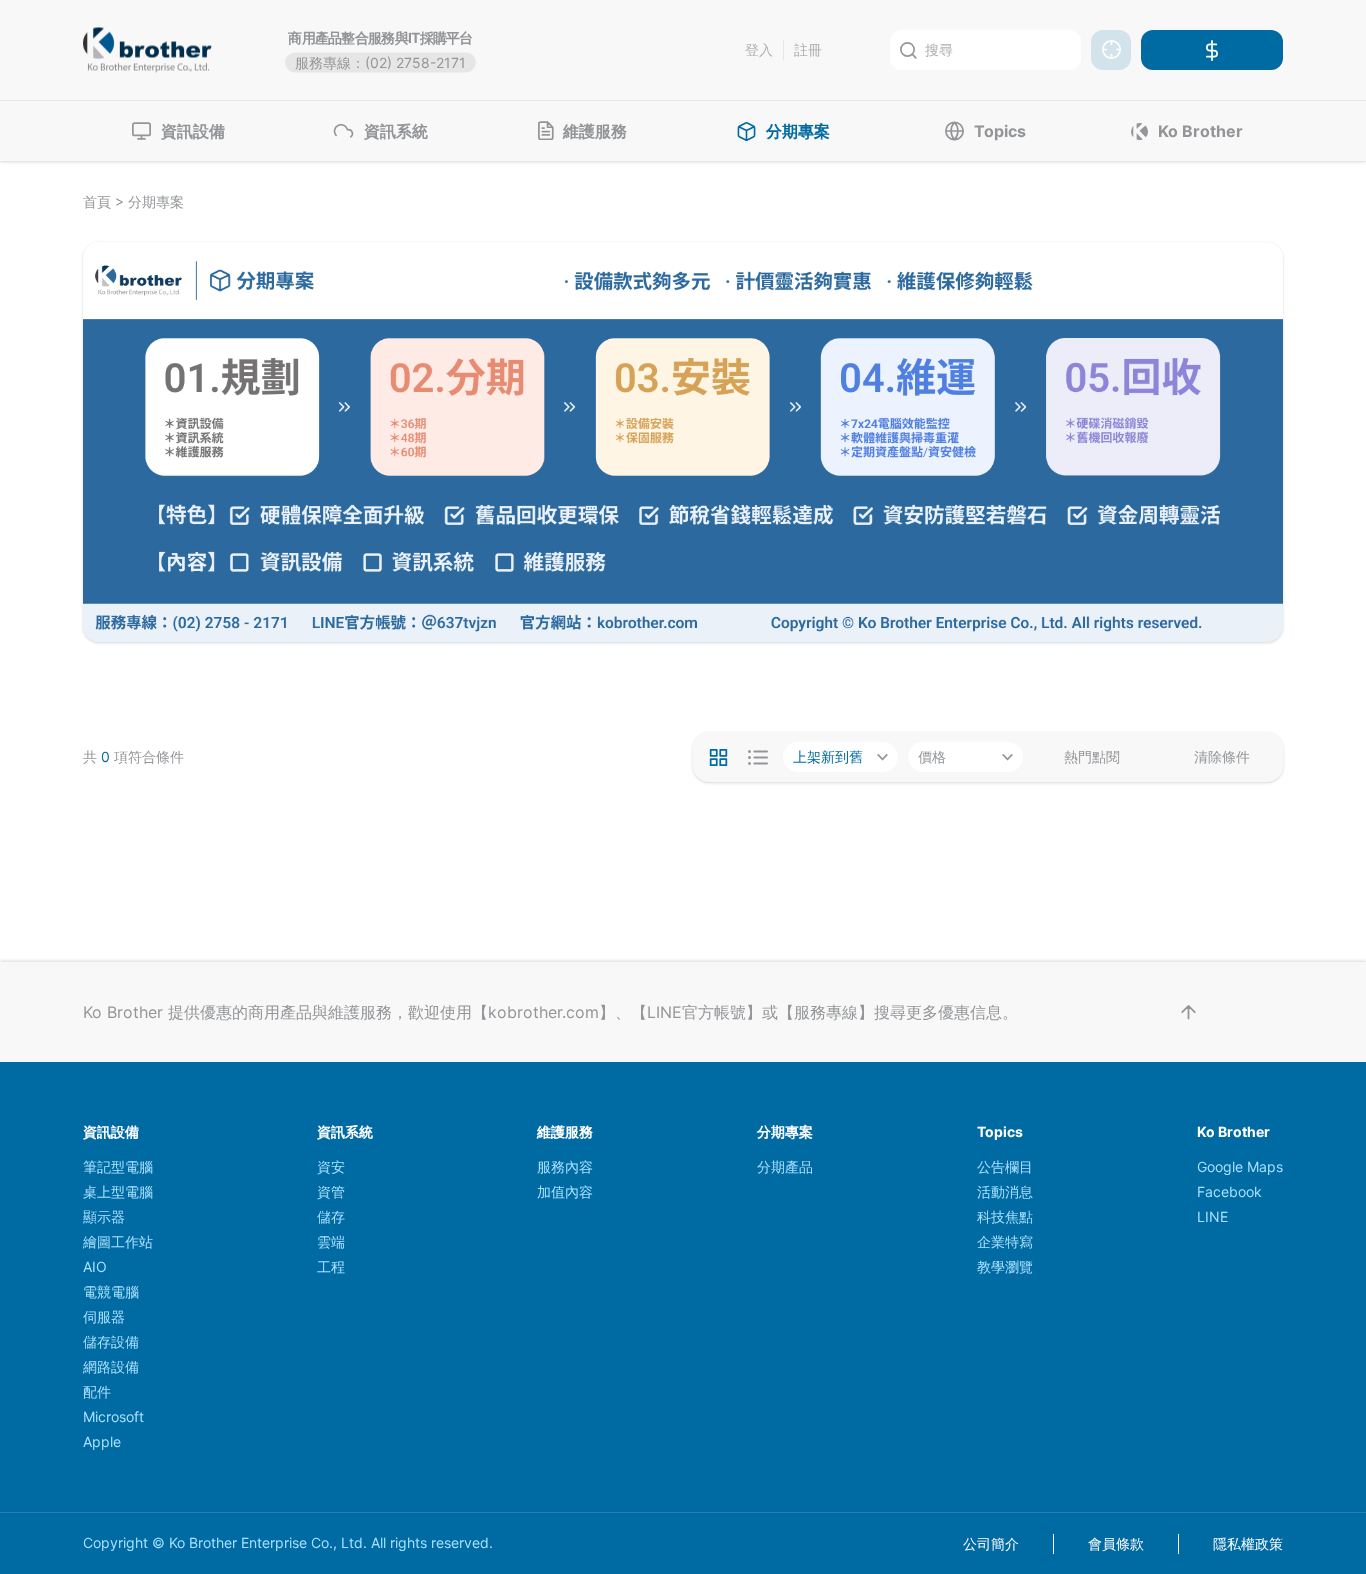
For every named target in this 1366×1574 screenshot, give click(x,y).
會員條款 (1116, 1543)
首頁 (97, 201)
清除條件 (1222, 757)
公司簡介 (991, 1543)
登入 (759, 49)
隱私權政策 (1248, 1543)
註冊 (808, 49)
